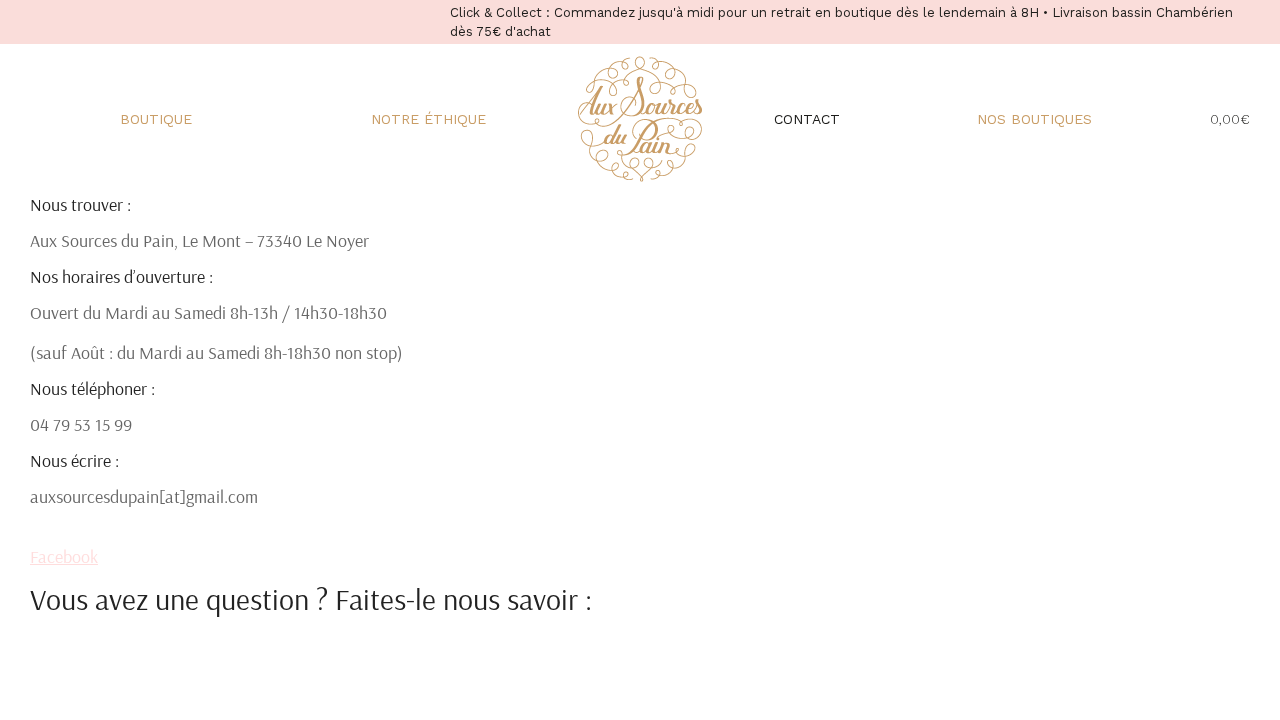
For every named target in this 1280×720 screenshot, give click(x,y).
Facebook (64, 556)
